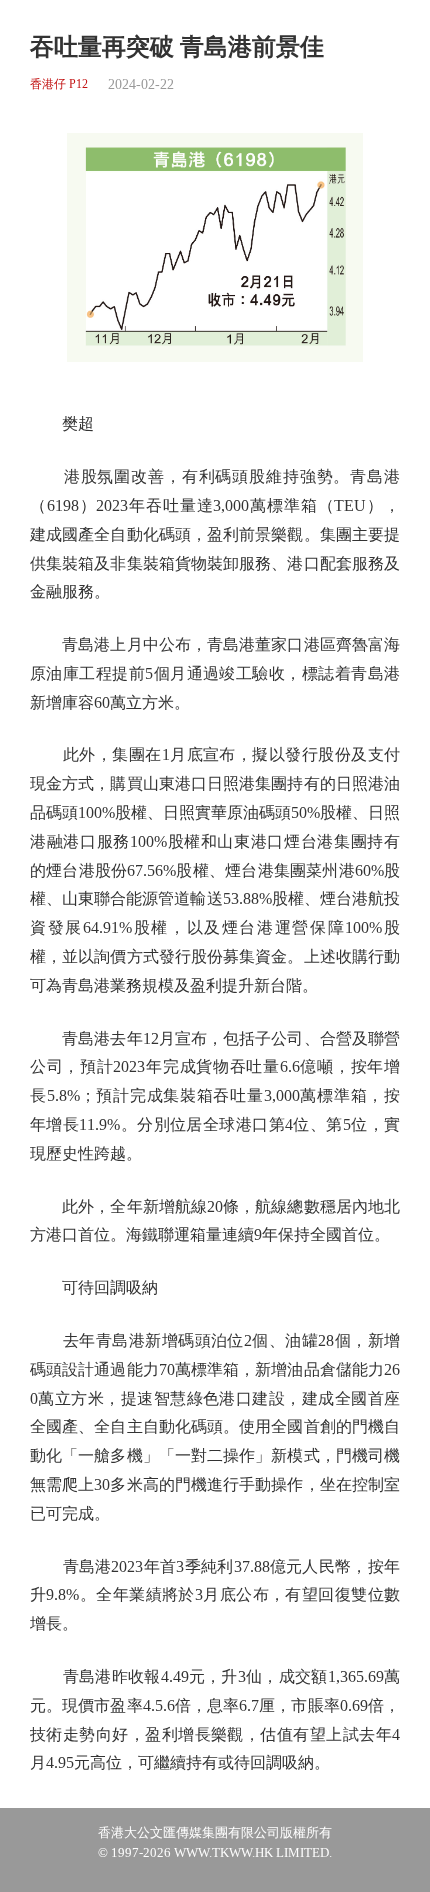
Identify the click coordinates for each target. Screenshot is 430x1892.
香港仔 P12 (59, 84)
